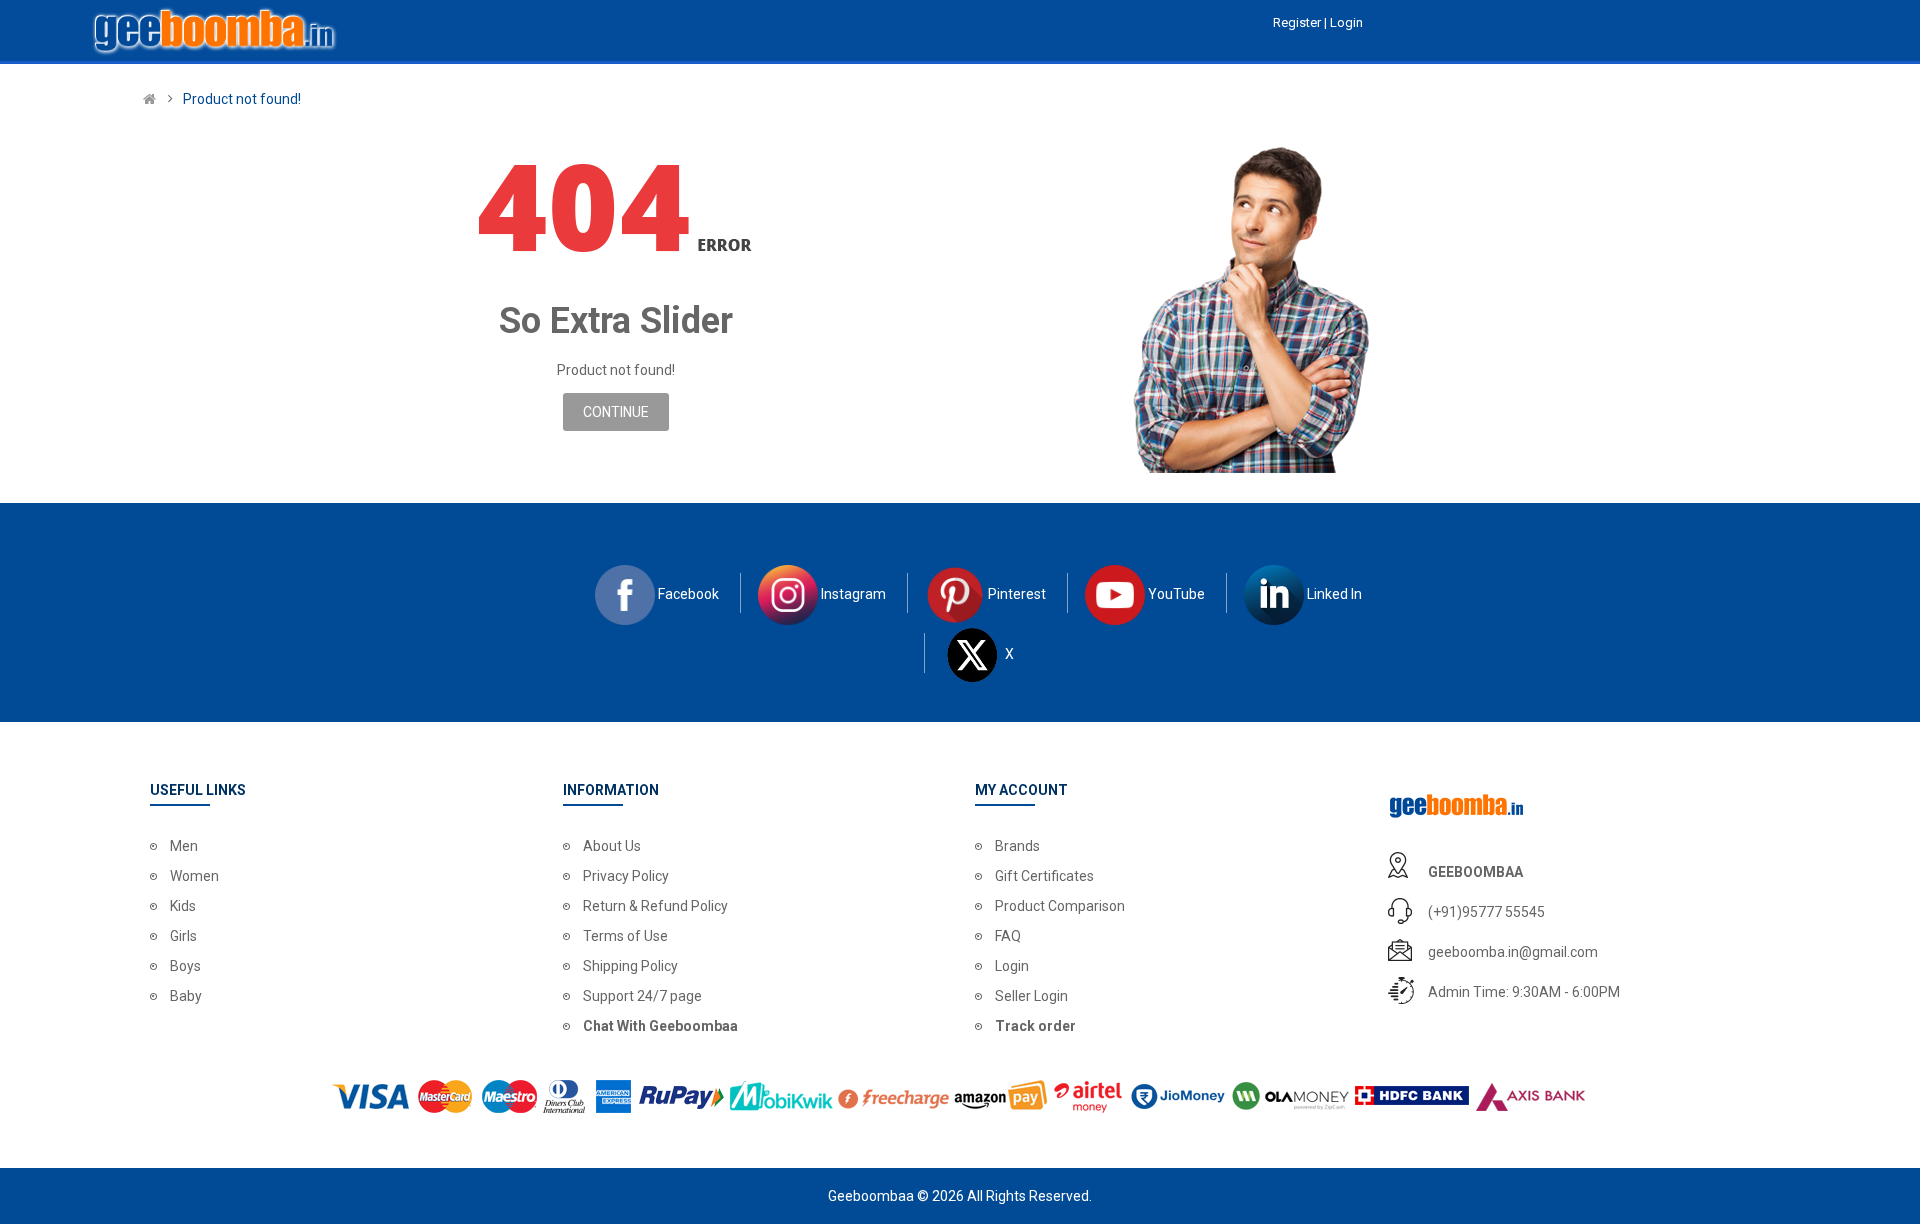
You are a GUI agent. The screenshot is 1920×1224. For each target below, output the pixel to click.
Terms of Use (625, 936)
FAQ (1008, 936)
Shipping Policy (630, 966)
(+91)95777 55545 (1486, 912)
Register (1298, 22)
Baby (186, 996)
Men (184, 846)
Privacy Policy (626, 876)
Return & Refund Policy (655, 906)
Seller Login (1031, 996)
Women (194, 876)
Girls (183, 936)
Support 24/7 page (642, 996)
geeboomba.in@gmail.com (1513, 952)
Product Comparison (1060, 906)
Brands (1017, 846)
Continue (616, 412)
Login (1012, 966)
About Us (612, 846)
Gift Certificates (1044, 876)
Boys (185, 966)
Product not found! (242, 99)
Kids (183, 906)
